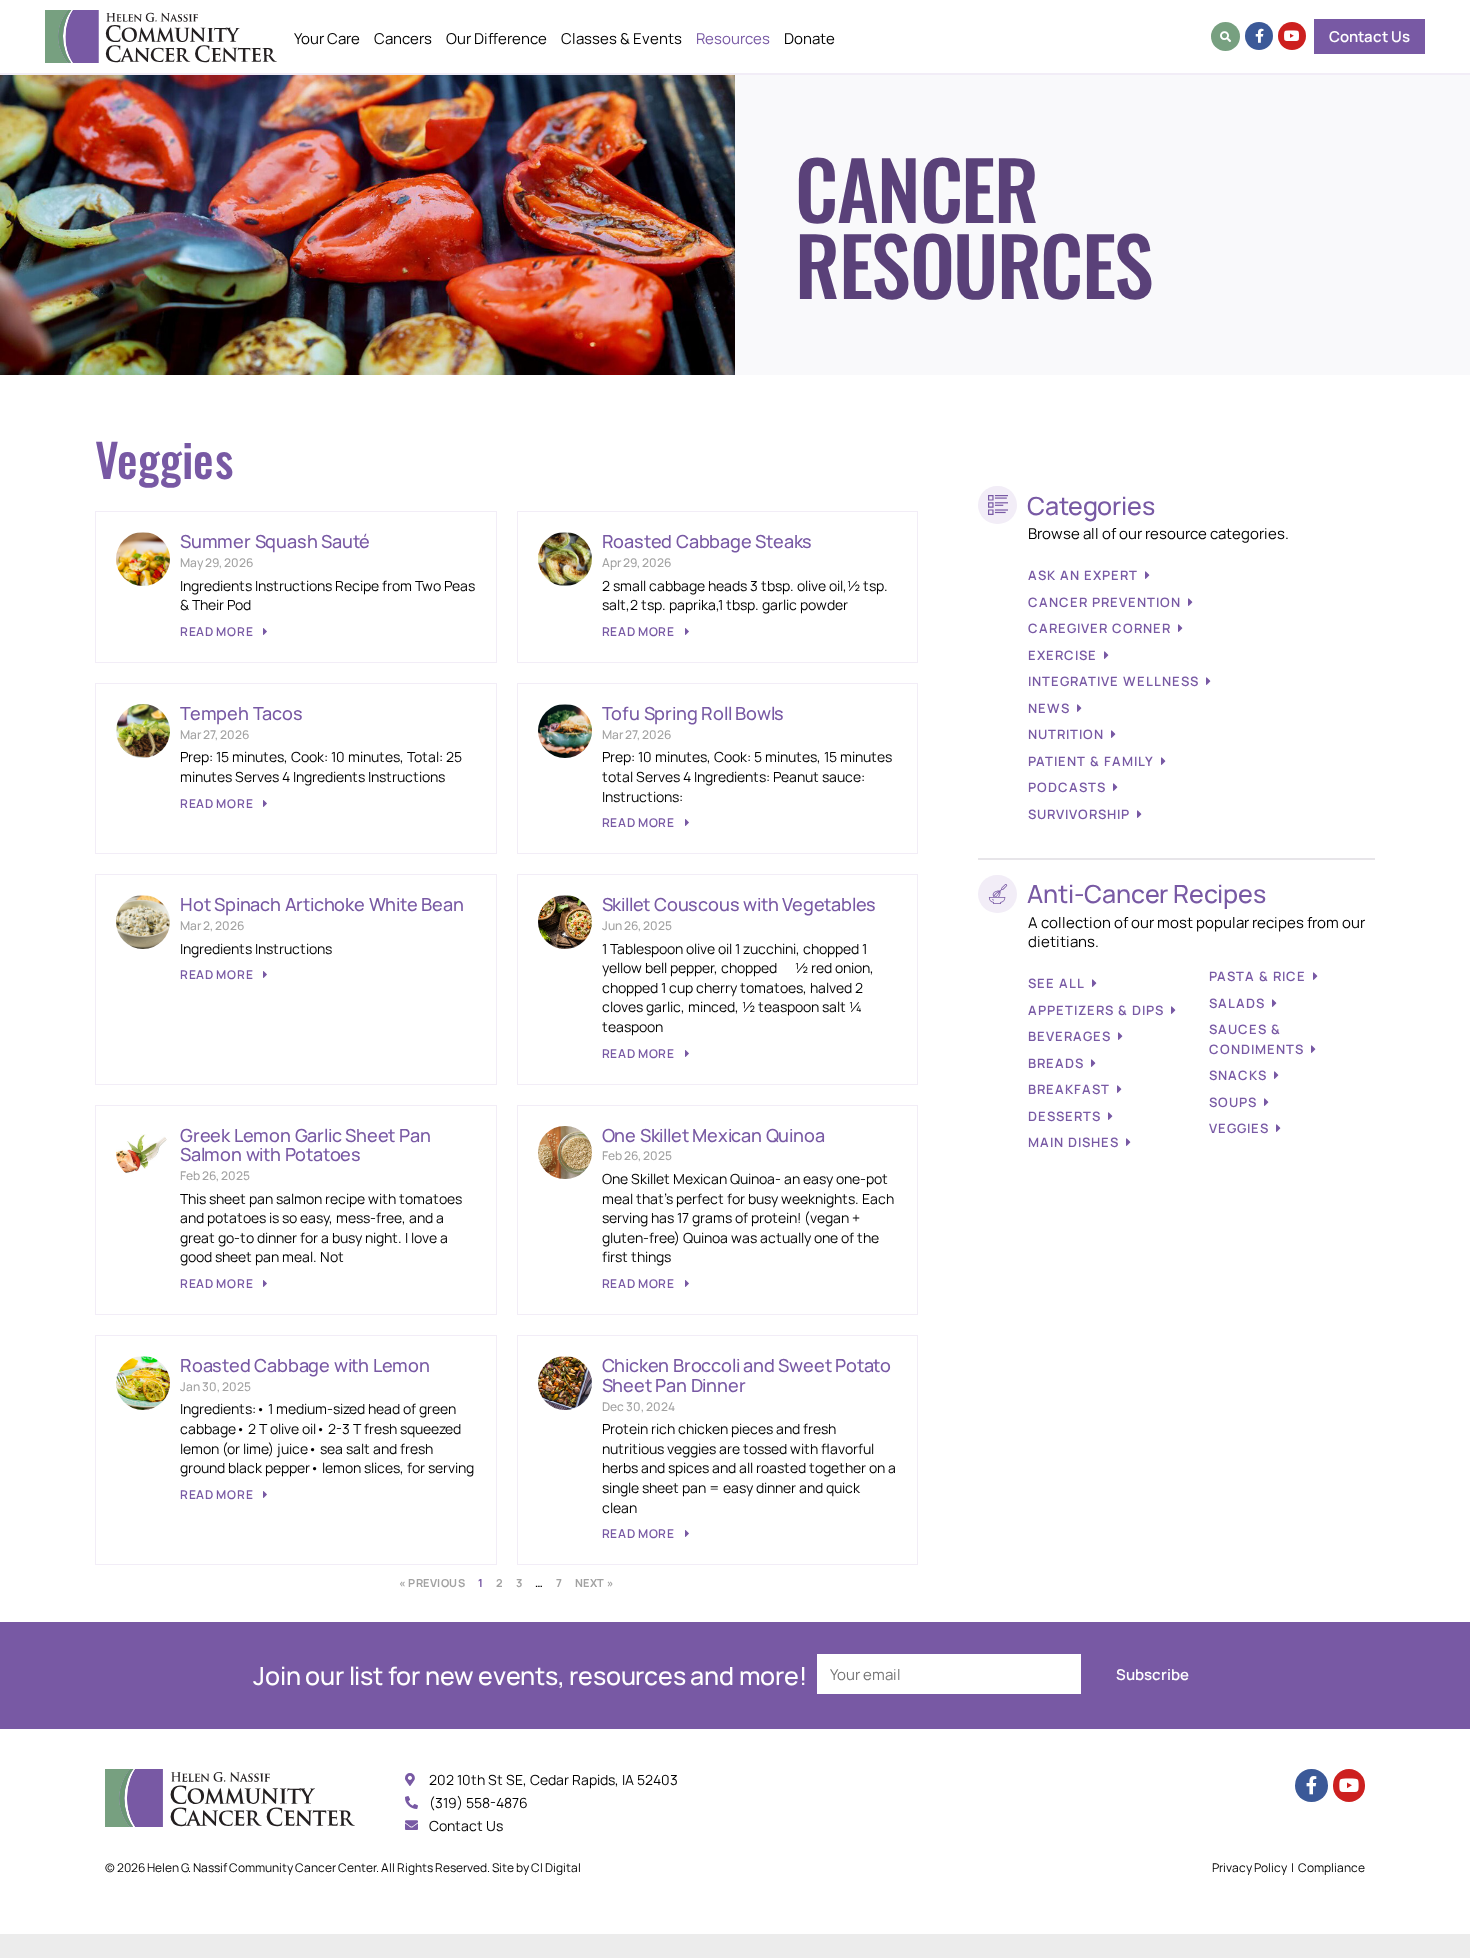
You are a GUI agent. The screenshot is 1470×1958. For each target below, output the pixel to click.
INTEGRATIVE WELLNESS (1113, 681)
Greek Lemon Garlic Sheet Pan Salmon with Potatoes (305, 1145)
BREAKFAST (1069, 1089)
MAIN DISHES (1073, 1142)
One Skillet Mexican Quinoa (713, 1135)
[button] (1225, 36)
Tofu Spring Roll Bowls (693, 713)
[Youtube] (1292, 36)
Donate (809, 38)
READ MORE (218, 631)
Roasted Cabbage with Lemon (305, 1365)
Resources (733, 38)
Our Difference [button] (496, 38)
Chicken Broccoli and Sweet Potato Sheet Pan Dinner (746, 1375)
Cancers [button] (403, 38)
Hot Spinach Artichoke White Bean (322, 904)
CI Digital (556, 1867)
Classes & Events (621, 38)
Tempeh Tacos (241, 713)
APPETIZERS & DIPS (1096, 1010)
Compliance (1331, 1867)
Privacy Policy (1249, 1867)
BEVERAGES (1069, 1036)
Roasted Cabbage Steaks (707, 541)
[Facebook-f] (1259, 36)
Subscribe (1152, 1674)
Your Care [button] (327, 38)
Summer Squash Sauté (275, 541)
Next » (594, 1582)
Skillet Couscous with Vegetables (739, 904)
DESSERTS (1064, 1116)
